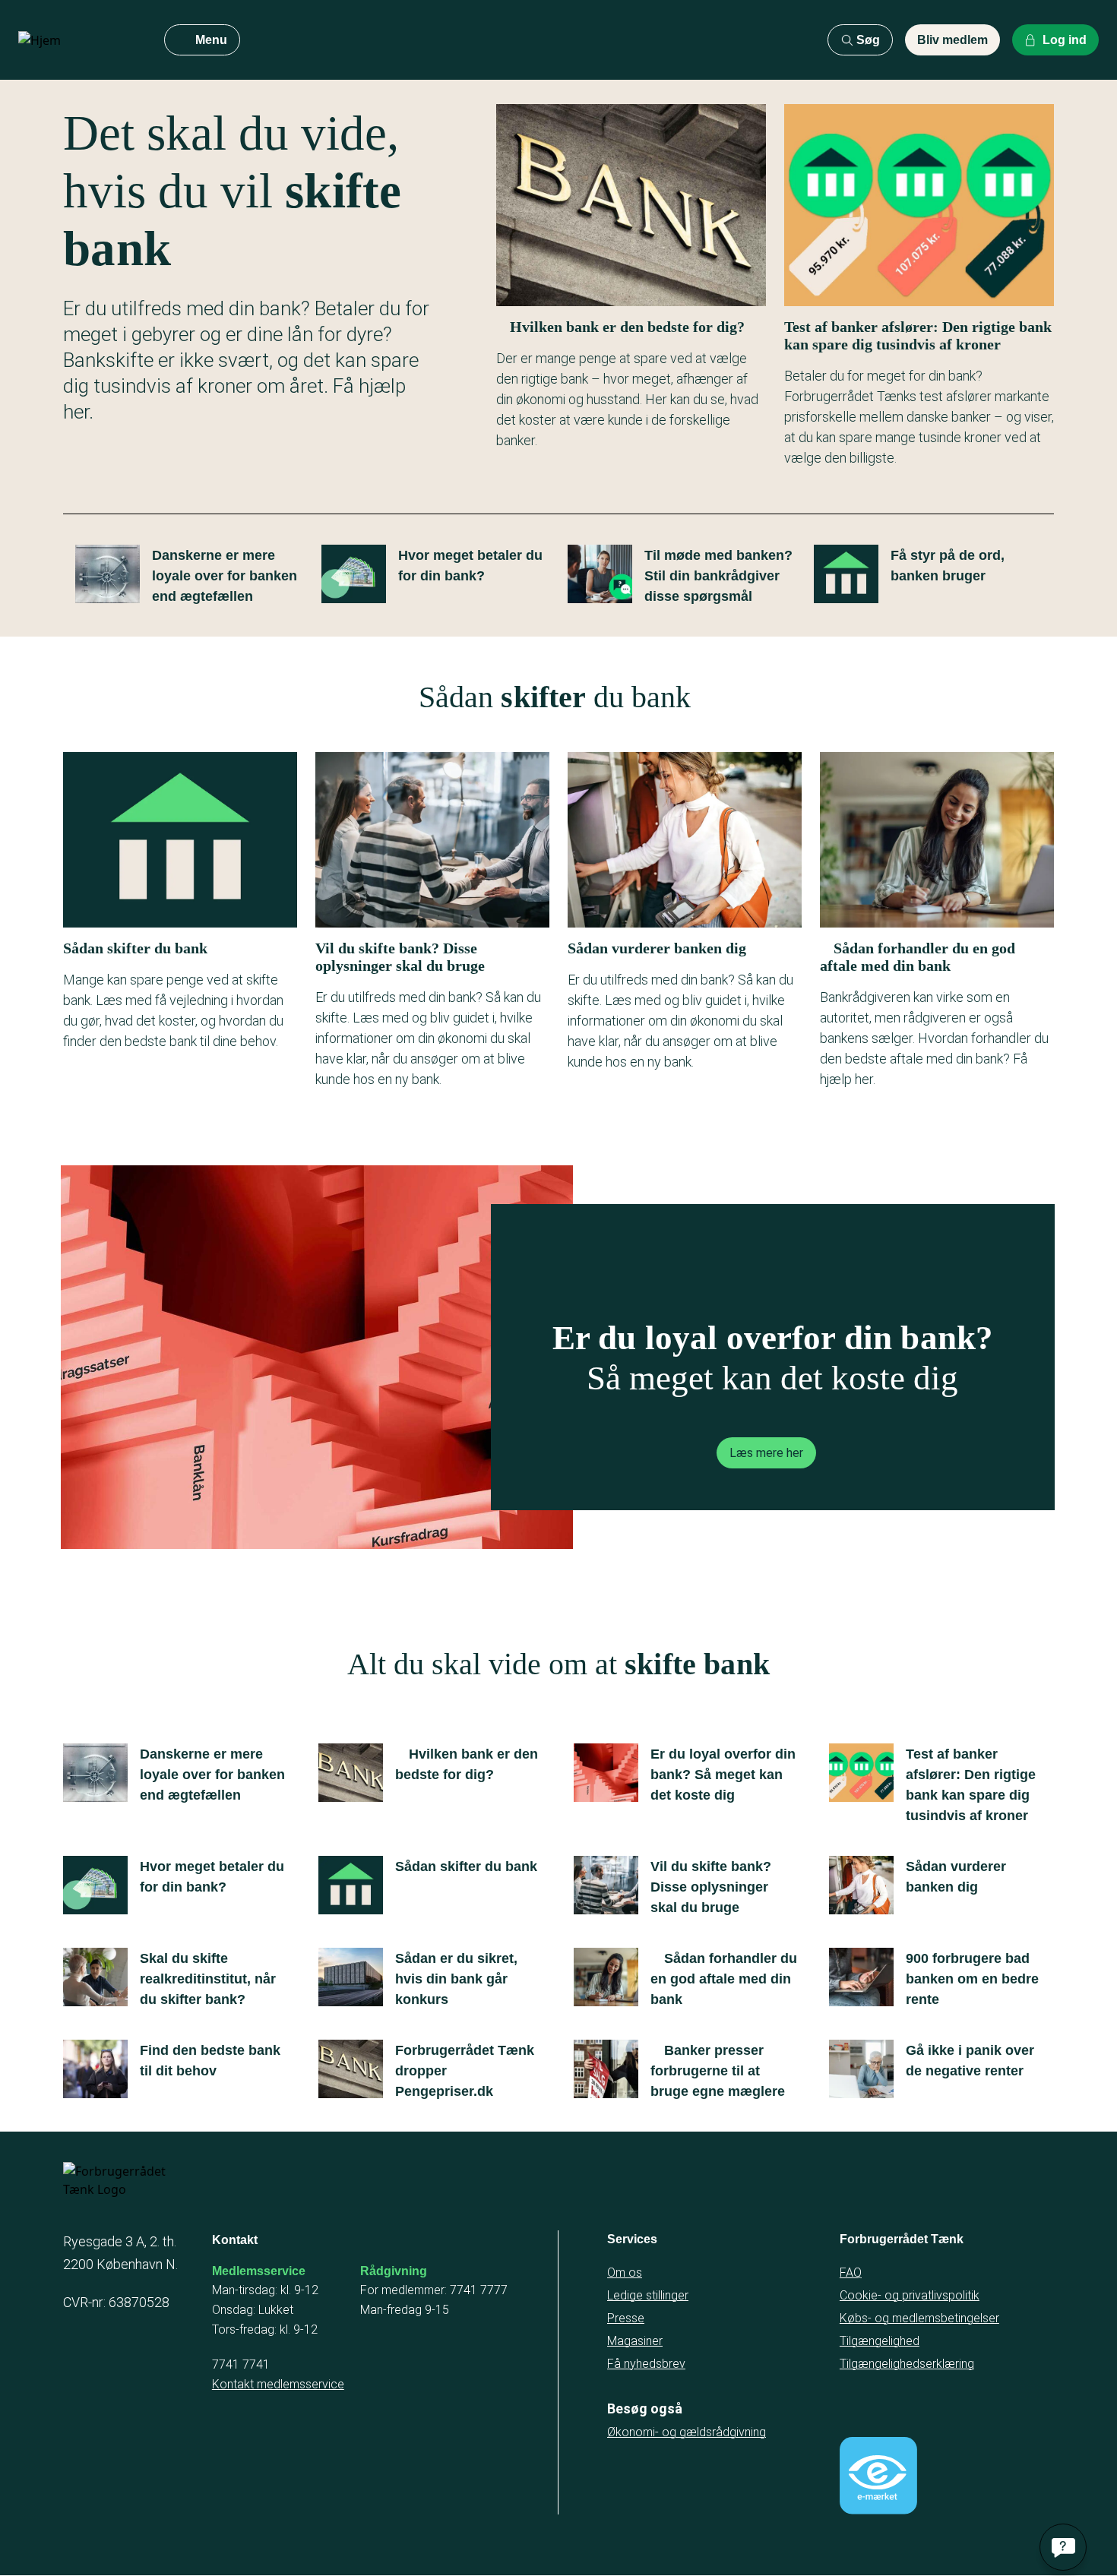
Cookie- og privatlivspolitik (910, 2295)
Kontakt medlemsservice (278, 2384)
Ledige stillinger (648, 2295)
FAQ (851, 2273)
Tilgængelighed (880, 2341)
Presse (626, 2318)
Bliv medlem (952, 40)
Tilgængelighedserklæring (907, 2364)
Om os (625, 2273)
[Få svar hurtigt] (1063, 2547)
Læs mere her (766, 1453)
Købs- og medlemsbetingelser (919, 2318)
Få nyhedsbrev (646, 2364)
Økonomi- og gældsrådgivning (687, 2432)
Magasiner (635, 2341)
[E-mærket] (878, 2476)
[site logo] (79, 40)
